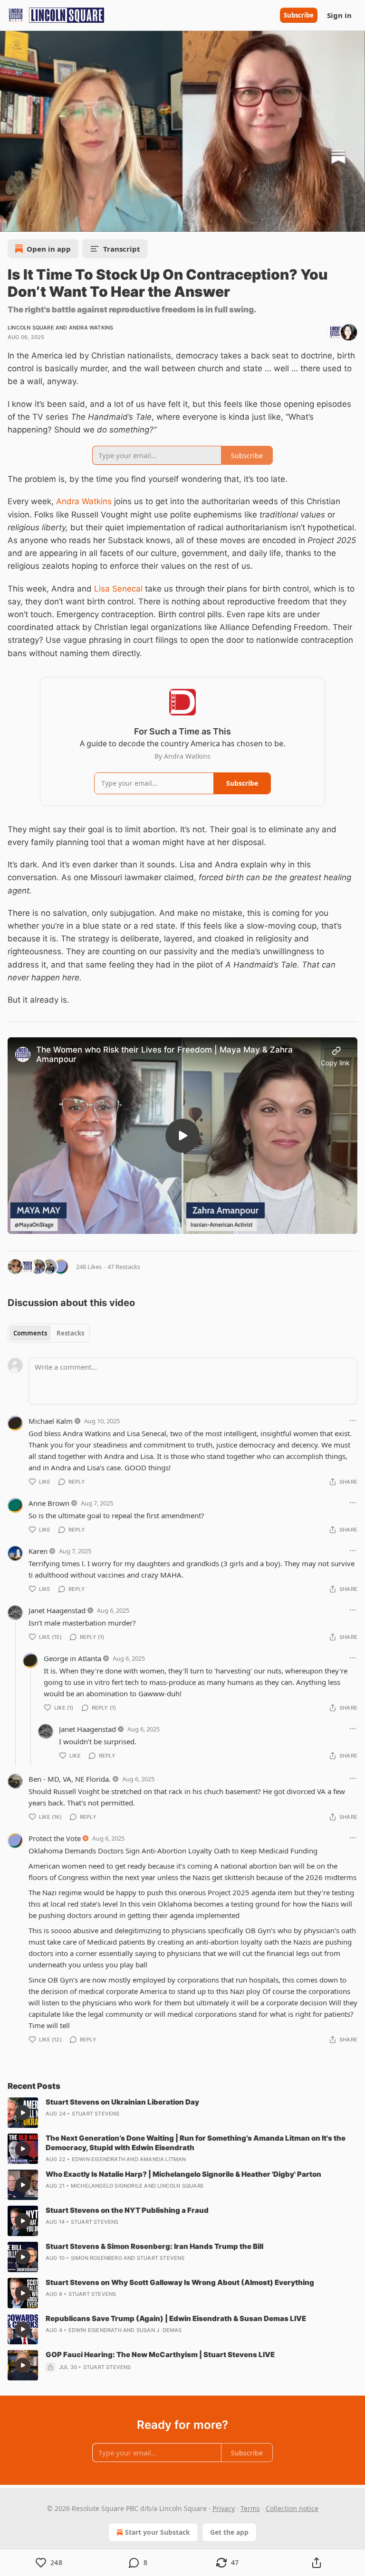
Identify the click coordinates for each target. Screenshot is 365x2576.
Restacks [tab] (70, 1333)
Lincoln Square (31, 328)
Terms (250, 2508)
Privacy (224, 2508)
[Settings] (355, 221)
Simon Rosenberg (96, 2258)
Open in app (49, 249)
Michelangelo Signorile (107, 2186)
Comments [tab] (30, 1333)
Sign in (339, 15)
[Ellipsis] (353, 1420)
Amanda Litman (163, 2159)
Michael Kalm (51, 1421)
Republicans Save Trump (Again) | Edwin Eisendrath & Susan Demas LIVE (176, 2318)
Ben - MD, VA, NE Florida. (70, 1779)
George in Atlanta (72, 1658)
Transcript (122, 249)
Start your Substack (158, 2532)
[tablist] (49, 1333)
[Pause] (10, 221)
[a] (182, 1136)
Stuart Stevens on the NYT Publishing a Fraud (127, 2210)
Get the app (229, 2532)
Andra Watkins (91, 328)
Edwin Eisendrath (98, 2159)
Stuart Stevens (96, 2114)
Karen (38, 1551)
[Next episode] (31, 221)
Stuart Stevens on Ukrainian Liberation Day (122, 2102)
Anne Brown (49, 1503)
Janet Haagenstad (57, 1610)
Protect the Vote (55, 1838)
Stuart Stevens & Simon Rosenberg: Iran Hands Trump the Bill (154, 2246)
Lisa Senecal (118, 589)
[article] (182, 2113)
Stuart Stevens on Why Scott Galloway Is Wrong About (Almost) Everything (180, 2282)
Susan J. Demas (159, 2330)
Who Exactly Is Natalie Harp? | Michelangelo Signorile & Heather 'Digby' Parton (183, 2174)
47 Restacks (124, 1267)
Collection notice (292, 2508)
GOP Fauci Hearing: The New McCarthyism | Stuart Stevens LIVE (160, 2355)
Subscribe (299, 15)
